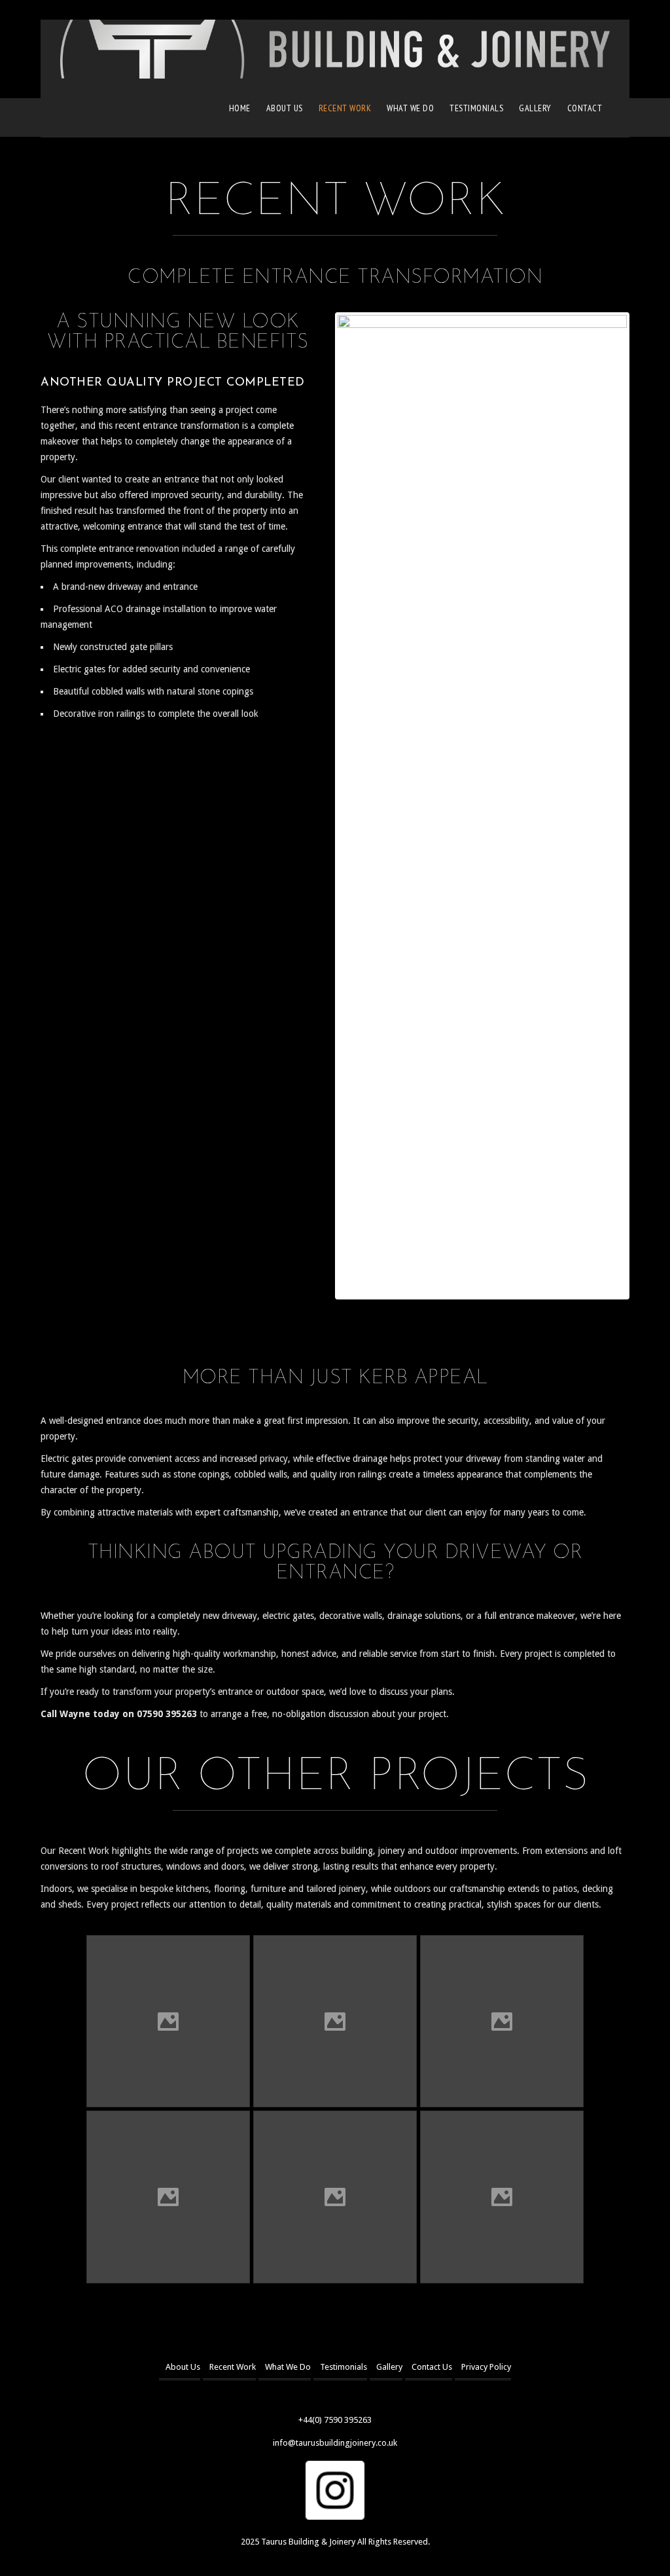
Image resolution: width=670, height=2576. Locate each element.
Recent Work (345, 108)
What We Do (410, 108)
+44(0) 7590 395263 (335, 2420)
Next (646, 806)
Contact (585, 108)
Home (240, 108)
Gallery (535, 108)
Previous (318, 806)
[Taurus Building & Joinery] (335, 49)
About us (285, 108)
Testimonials (476, 108)
